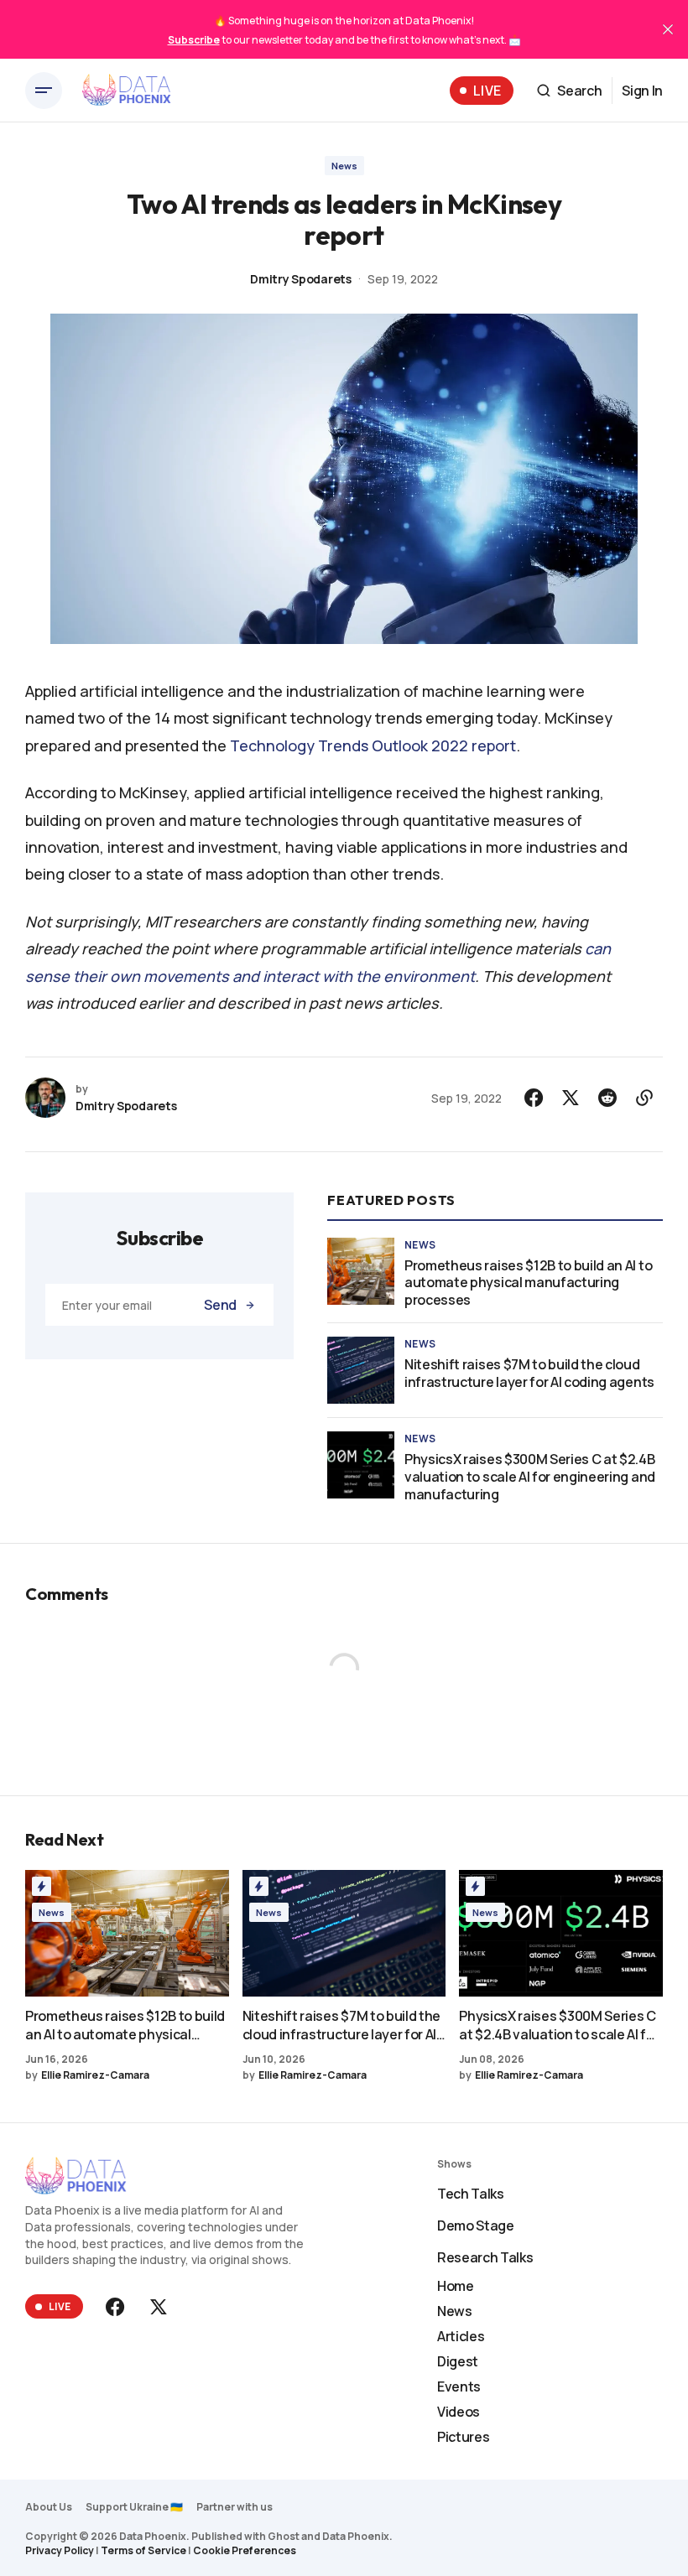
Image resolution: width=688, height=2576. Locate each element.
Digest (458, 2361)
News (344, 166)
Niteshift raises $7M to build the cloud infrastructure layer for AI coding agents (529, 1374)
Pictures (463, 2437)
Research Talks (485, 2257)
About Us (49, 2507)
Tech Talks (471, 2194)
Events (459, 2386)
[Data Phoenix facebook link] (117, 2307)
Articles (461, 2336)
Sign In (642, 91)
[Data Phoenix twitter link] (157, 2307)
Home (456, 2286)
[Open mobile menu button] (44, 91)
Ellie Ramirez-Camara (95, 2075)
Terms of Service (143, 2550)
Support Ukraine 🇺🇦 (134, 2507)
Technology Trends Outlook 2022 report (373, 745)
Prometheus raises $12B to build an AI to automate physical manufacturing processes (528, 1283)
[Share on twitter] (571, 1098)
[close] (668, 29)
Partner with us (235, 2507)
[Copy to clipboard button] (644, 1098)
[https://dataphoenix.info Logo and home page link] (127, 91)
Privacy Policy (60, 2550)
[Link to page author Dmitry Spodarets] (45, 1098)
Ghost (284, 2536)
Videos (459, 2412)
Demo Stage (476, 2225)
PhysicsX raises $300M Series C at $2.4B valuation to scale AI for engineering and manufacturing (530, 1477)
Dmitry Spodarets (301, 279)
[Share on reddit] (607, 1098)
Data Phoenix (356, 2536)
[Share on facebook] (534, 1098)
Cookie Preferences (245, 2550)
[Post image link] (361, 1271)
